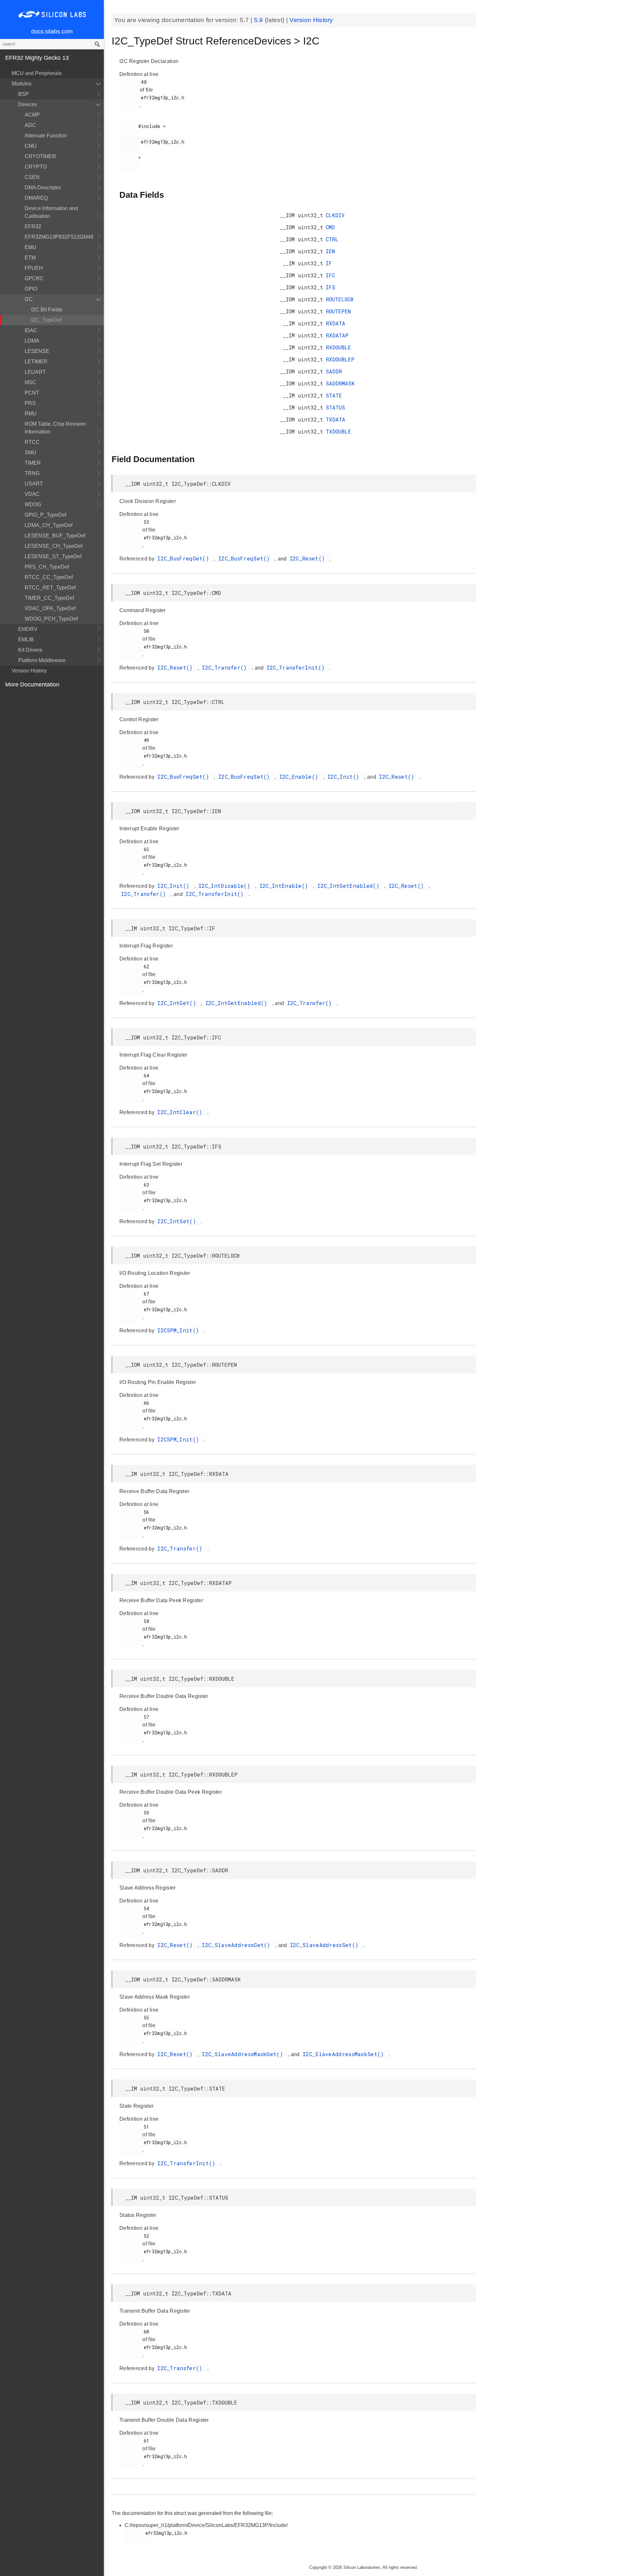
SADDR (334, 371)
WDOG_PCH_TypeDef (51, 619)
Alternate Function (46, 136)
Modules (22, 84)
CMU (31, 146)
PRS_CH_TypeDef (47, 567)
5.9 (259, 20)
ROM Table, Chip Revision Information (55, 428)
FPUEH (34, 268)
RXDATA (336, 323)
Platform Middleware (42, 660)
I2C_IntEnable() (286, 886)
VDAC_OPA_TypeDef (50, 608)
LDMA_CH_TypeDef (49, 525)
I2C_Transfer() (226, 667)
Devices (28, 104)
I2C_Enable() (300, 777)
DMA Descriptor (43, 188)
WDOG (33, 504)
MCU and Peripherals (37, 73)
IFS (330, 287)
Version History (29, 671)
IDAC (31, 330)
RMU (31, 414)
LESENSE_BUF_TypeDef (55, 536)
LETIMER (36, 362)
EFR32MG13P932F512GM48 (59, 237)
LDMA (32, 341)
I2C (29, 299)
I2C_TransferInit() (297, 667)
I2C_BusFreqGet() (185, 558)
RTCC (32, 442)
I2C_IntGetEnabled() (350, 886)
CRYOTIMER (40, 156)
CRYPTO (36, 167)
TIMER (33, 463)
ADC (30, 125)
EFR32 (33, 226)
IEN (330, 251)
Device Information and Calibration (51, 212)
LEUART (35, 372)
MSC (31, 382)
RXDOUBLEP (340, 359)
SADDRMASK (340, 383)
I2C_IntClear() (182, 1112)
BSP (24, 94)
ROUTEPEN (338, 311)
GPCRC (34, 278)
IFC (330, 275)
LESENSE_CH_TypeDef (54, 546)
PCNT (32, 393)
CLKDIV (335, 215)
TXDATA (336, 419)
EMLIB (26, 640)
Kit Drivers (30, 650)
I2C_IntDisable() (226, 886)
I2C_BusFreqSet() (246, 558)
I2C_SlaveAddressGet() (238, 1945)
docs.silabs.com (52, 31)
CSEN (32, 177)
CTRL (332, 239)
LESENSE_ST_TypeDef (53, 556)
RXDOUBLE (338, 347)
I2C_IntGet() (178, 1003)
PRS (30, 403)
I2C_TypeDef (46, 320)
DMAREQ (36, 198)
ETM (30, 258)
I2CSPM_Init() (180, 1330)
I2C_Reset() (309, 558)
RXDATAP (337, 335)
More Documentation (32, 685)
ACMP (32, 115)
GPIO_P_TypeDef (45, 515)
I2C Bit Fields (47, 310)
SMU (31, 452)
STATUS (335, 407)
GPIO (31, 289)
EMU (31, 247)
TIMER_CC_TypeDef (49, 598)
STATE (334, 395)
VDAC (32, 494)
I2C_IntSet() (178, 1221)
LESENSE (37, 351)
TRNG (32, 473)
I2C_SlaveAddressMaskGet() (244, 2054)
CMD (330, 227)
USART (34, 484)
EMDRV (28, 629)
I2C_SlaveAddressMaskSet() (345, 2054)
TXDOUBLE (338, 431)
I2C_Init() (345, 777)
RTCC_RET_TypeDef (50, 588)
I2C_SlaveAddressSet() (326, 1945)
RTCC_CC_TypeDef (49, 577)
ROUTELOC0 (340, 299)
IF (329, 263)
